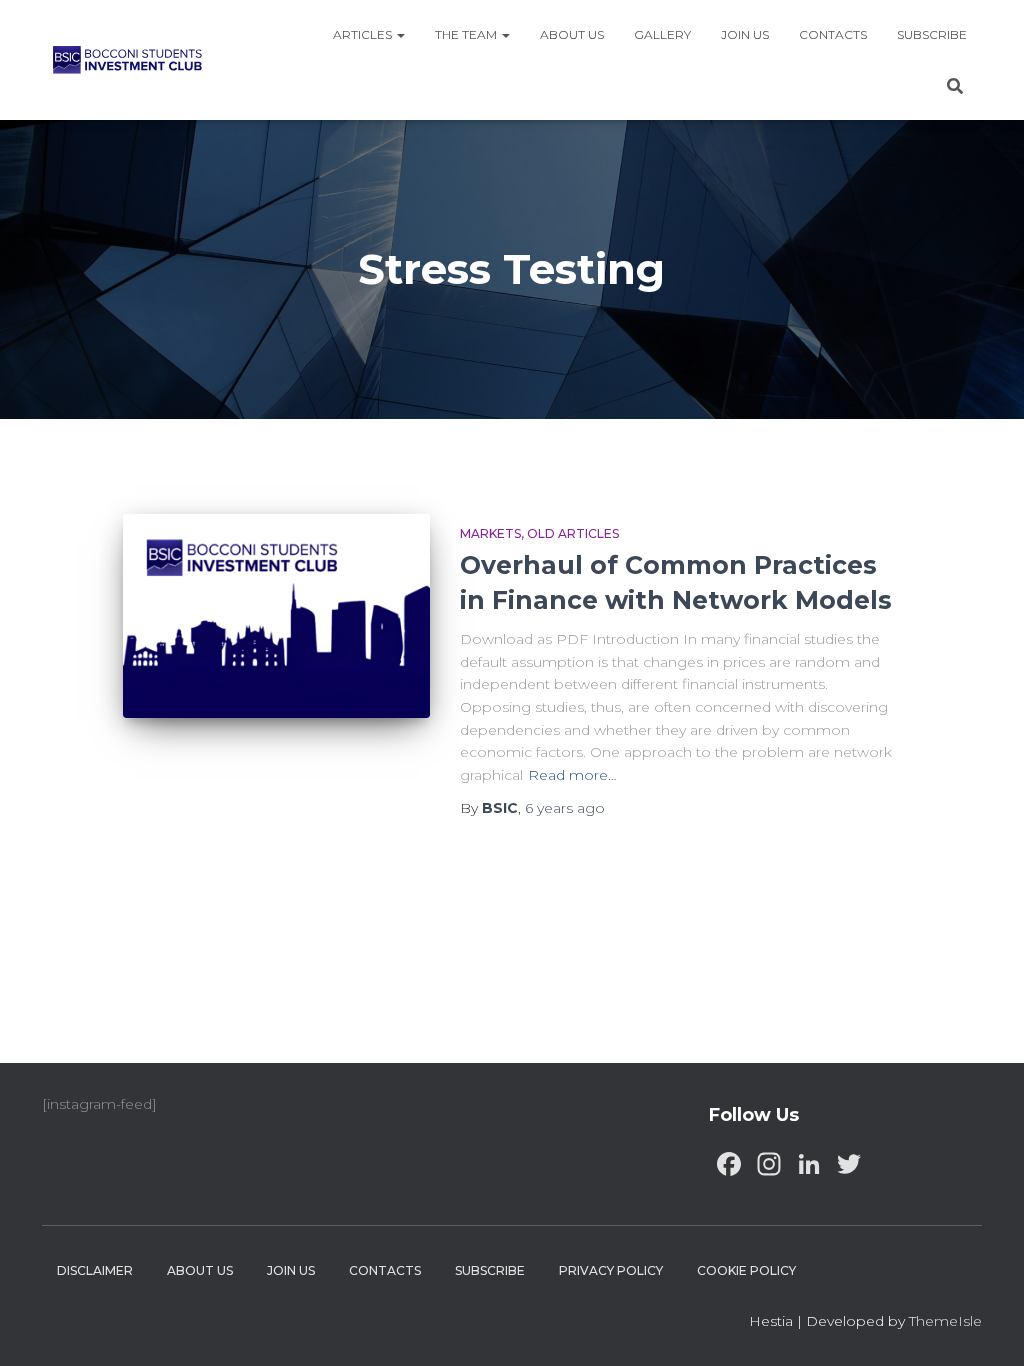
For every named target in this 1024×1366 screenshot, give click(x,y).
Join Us (745, 34)
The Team (467, 34)
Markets (490, 533)
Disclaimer (95, 1270)
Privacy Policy (611, 1270)
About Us (572, 34)
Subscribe (932, 34)
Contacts (833, 34)
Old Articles (573, 533)
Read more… (572, 775)
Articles (364, 34)
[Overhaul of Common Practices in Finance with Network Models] (276, 616)
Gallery (662, 34)
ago (565, 808)
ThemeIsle (945, 1321)
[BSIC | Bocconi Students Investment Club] (127, 60)
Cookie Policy (746, 1270)
